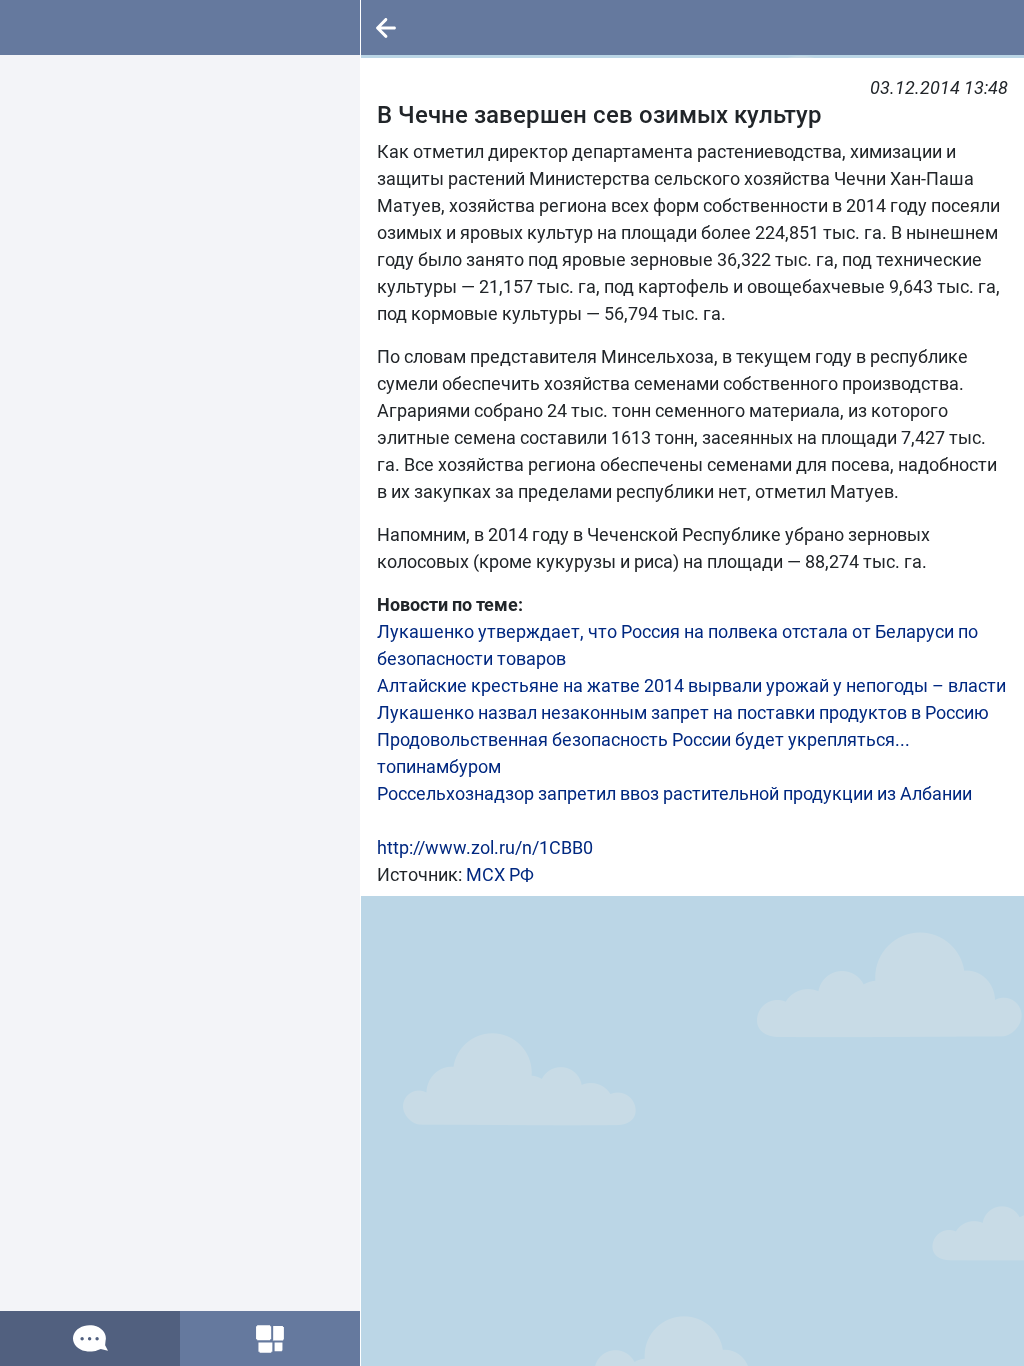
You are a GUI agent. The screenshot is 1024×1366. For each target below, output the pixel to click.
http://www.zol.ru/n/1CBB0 (485, 847)
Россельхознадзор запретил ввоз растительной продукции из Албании (674, 793)
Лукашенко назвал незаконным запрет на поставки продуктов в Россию (683, 712)
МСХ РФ (500, 874)
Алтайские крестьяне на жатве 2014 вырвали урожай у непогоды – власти (691, 685)
